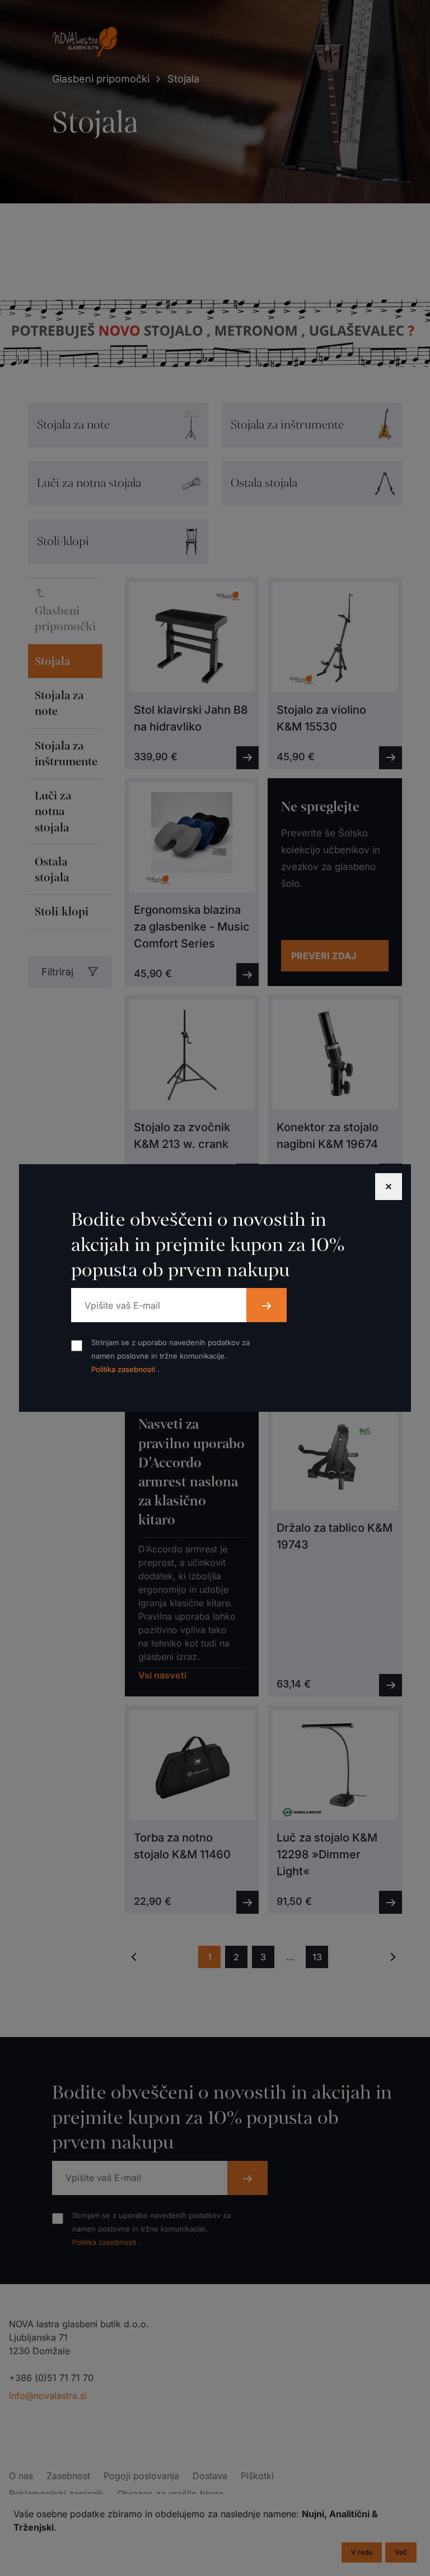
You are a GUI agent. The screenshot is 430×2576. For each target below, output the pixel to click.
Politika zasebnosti (124, 1369)
